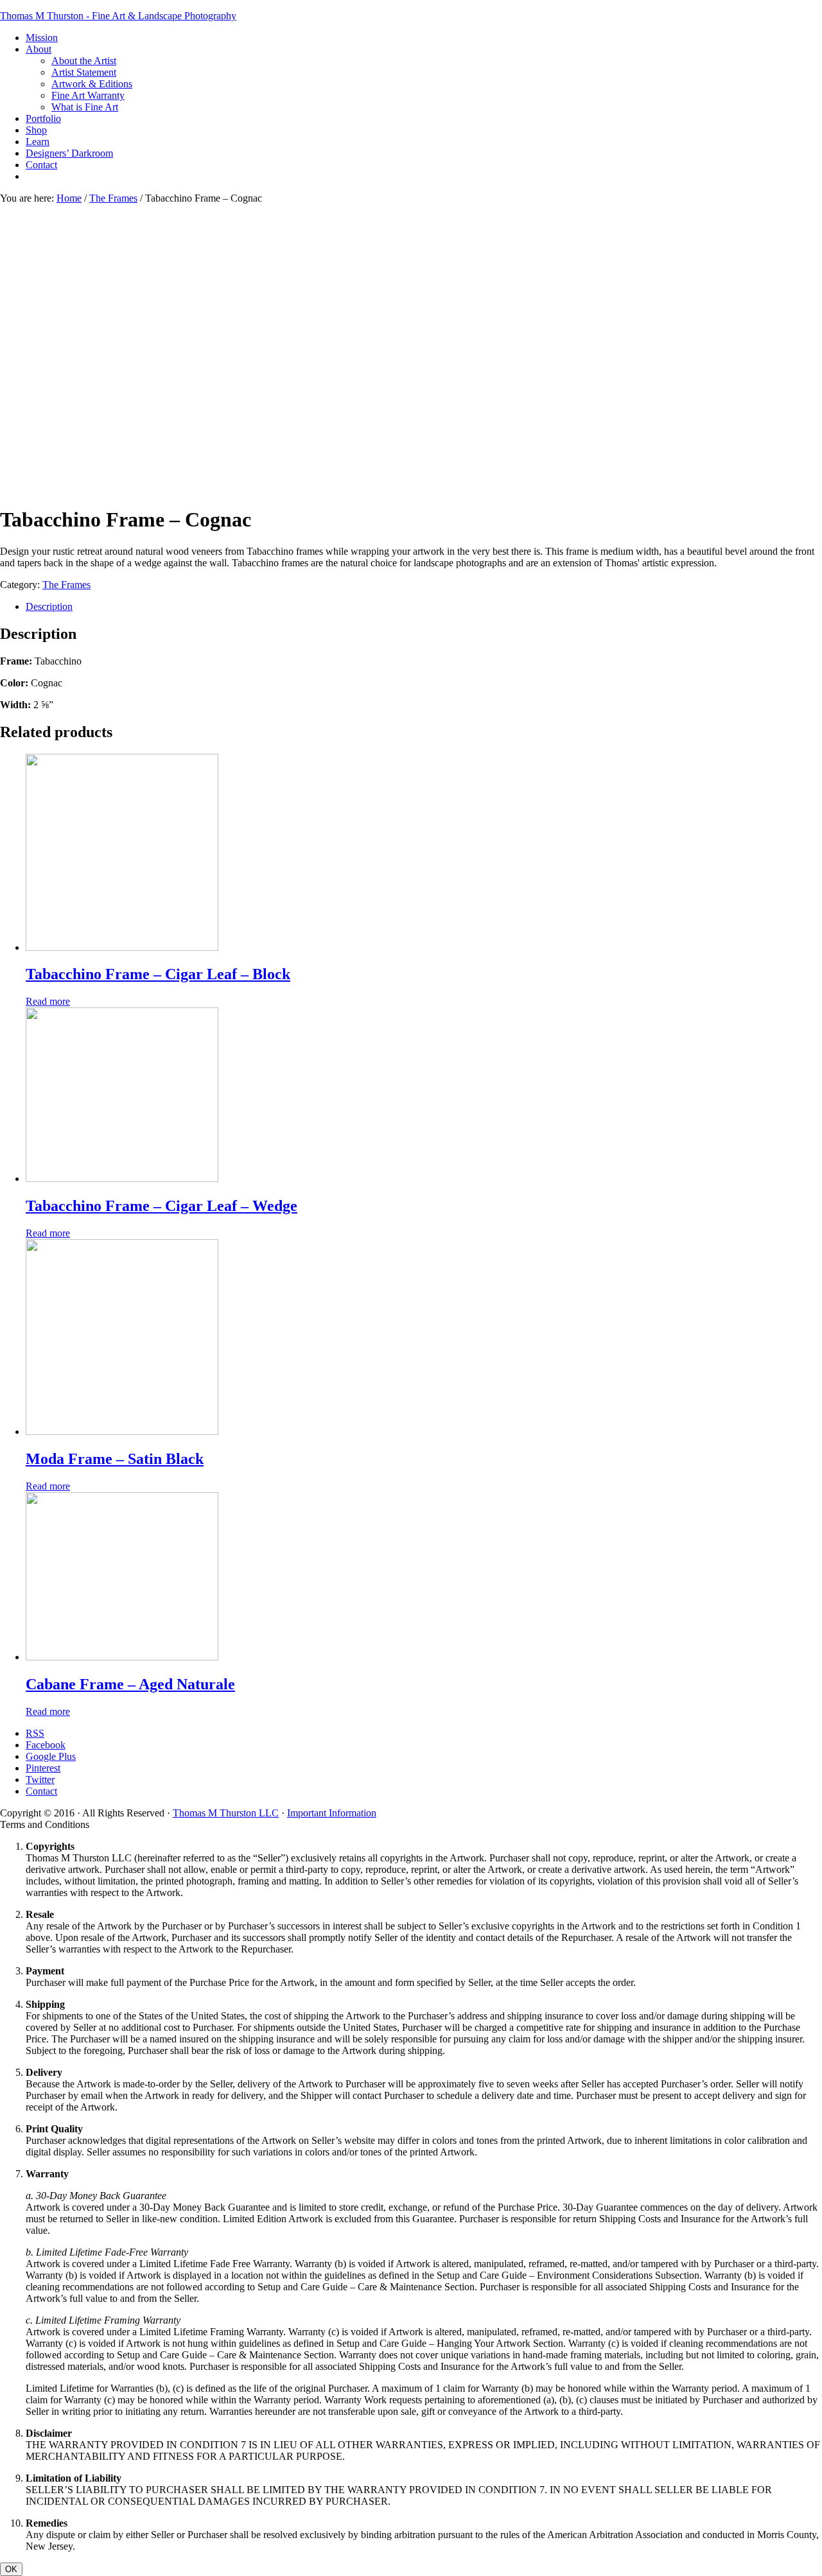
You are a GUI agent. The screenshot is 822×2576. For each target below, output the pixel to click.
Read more (48, 1001)
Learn (38, 142)
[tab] (424, 607)
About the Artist (84, 61)
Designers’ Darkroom (69, 153)
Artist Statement (84, 72)
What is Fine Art (85, 107)
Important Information (332, 1813)
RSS (35, 1733)
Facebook (46, 1745)
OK (11, 2569)
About (39, 49)
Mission (42, 38)
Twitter (40, 1780)
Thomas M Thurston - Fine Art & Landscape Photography (118, 16)
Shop (36, 130)
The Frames (113, 198)
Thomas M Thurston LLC (226, 1813)
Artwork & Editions (92, 84)
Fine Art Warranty (88, 95)
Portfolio (43, 118)
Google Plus (51, 1756)
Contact (41, 165)
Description (49, 606)
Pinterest (43, 1768)
